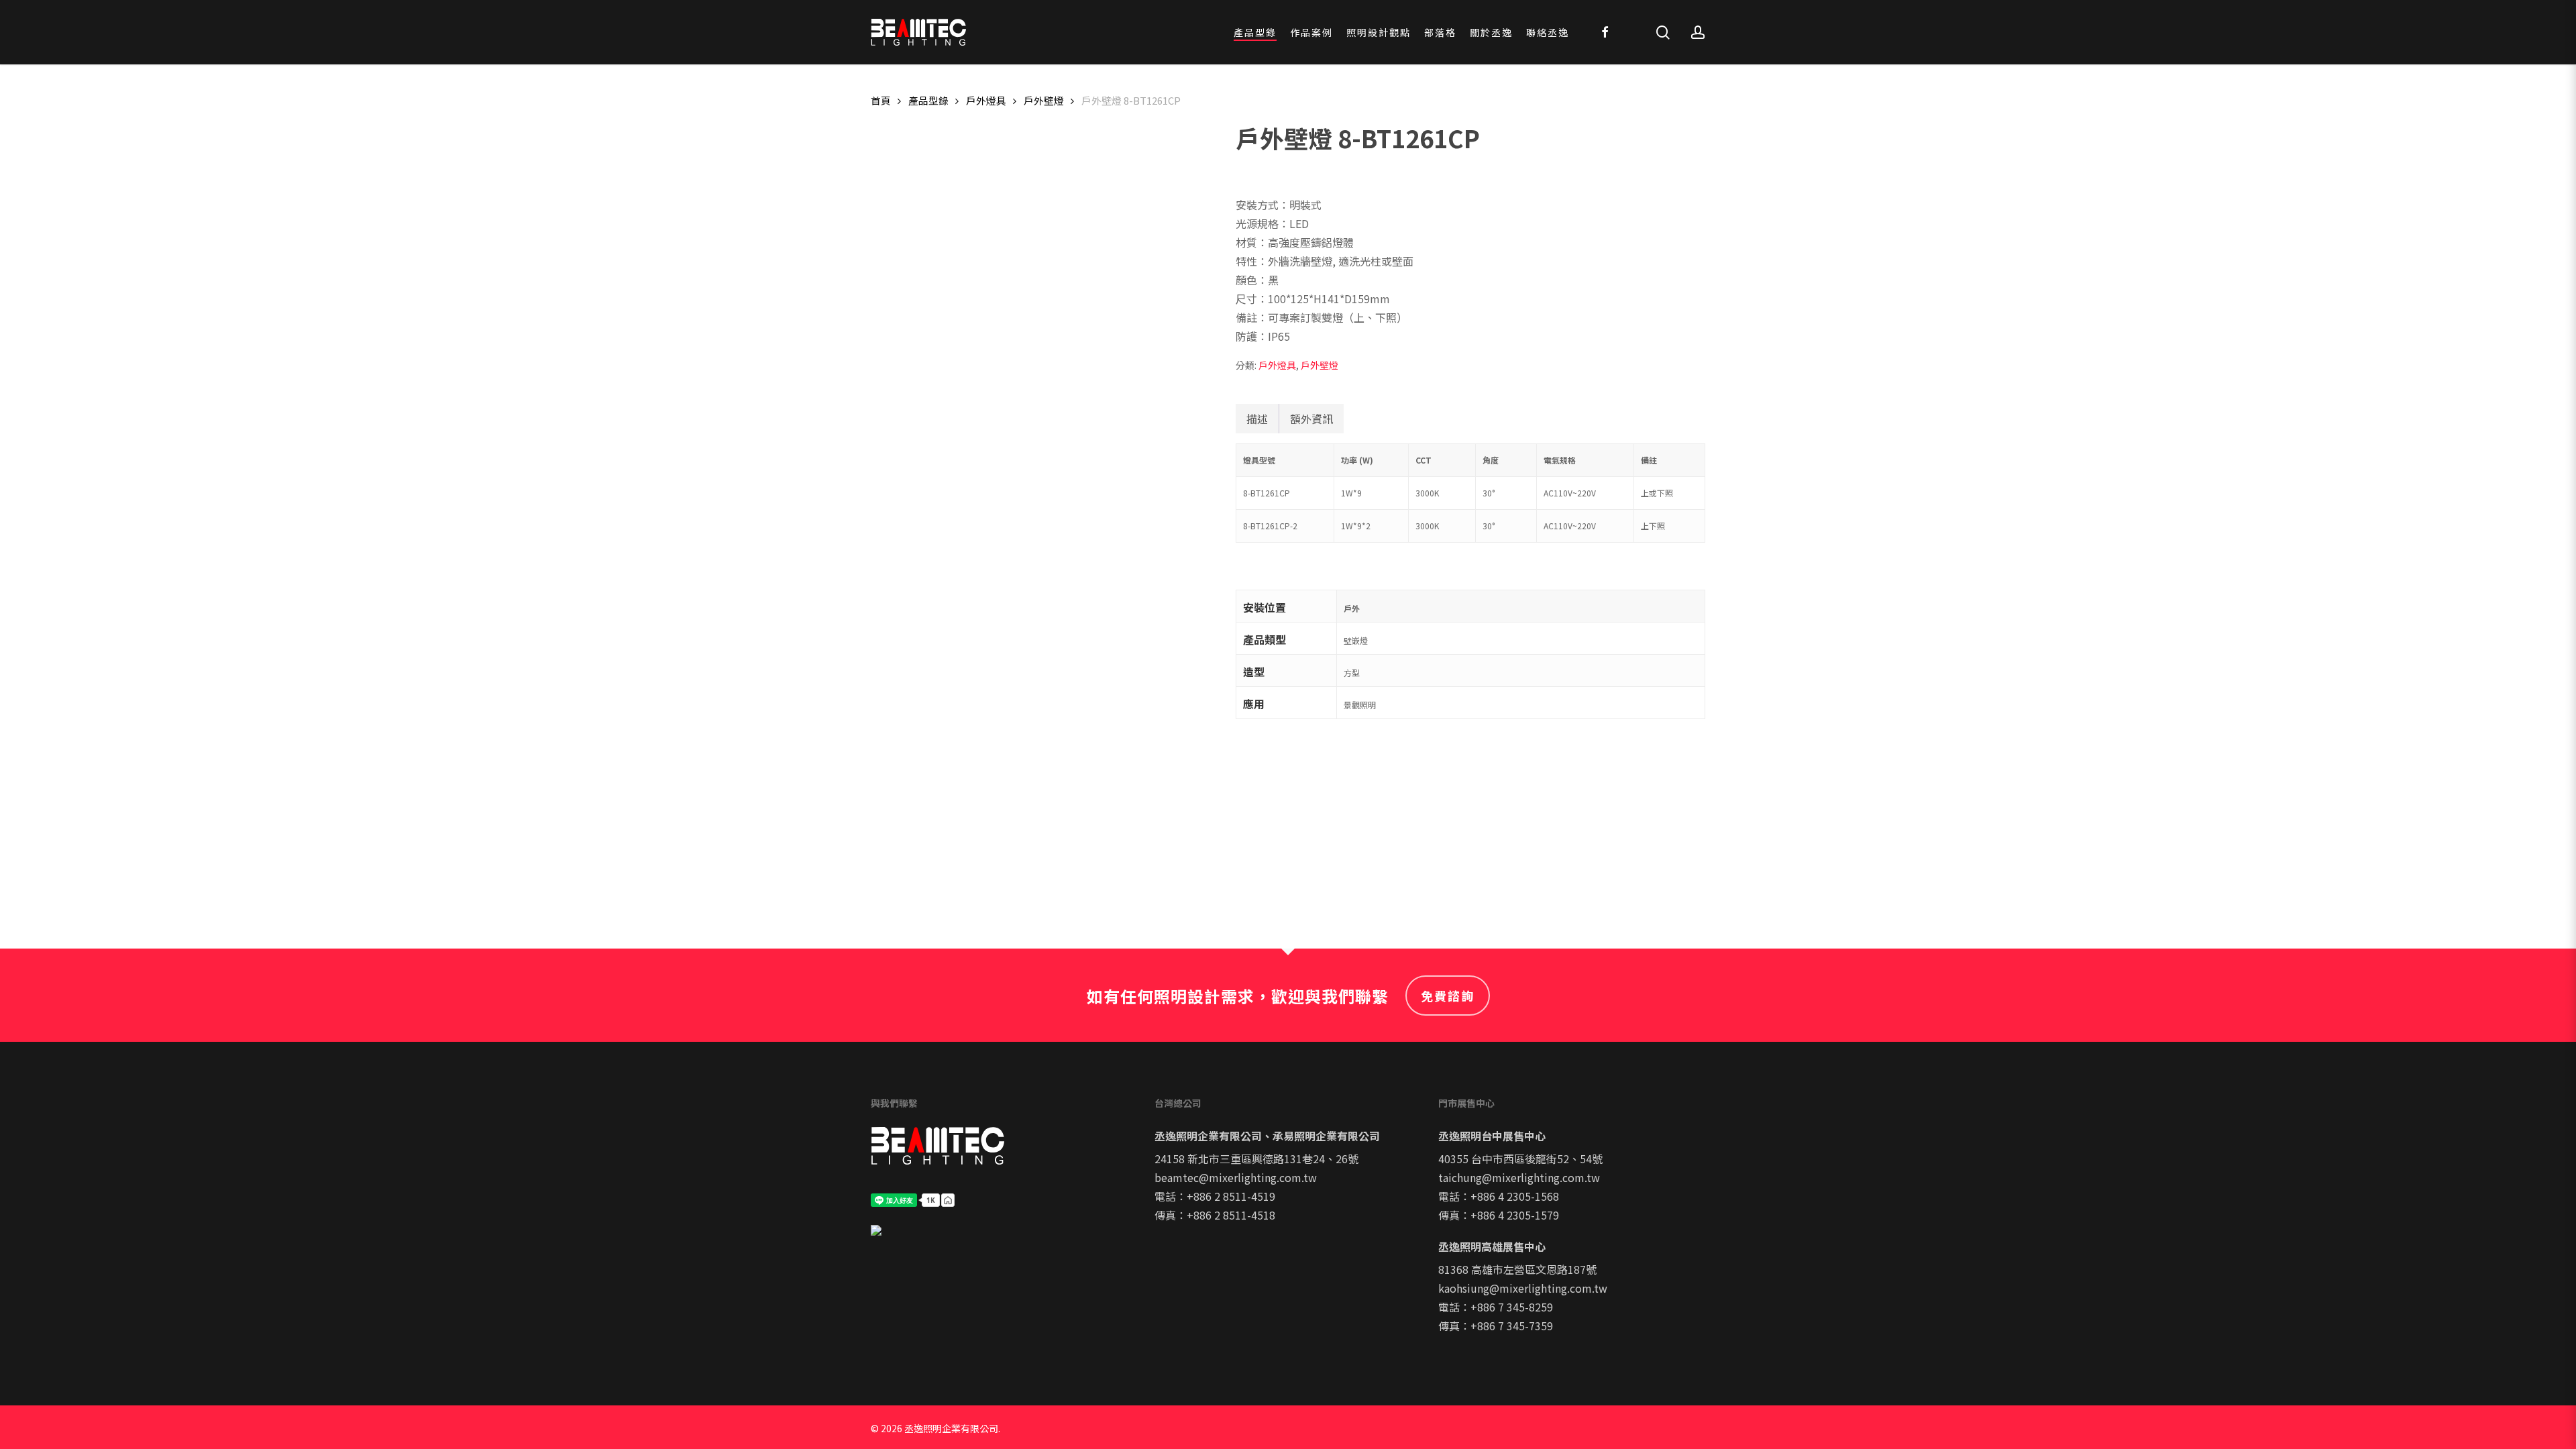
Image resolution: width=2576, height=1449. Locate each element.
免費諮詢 (1448, 996)
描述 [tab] (1257, 419)
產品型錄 (928, 100)
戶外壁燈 (1044, 100)
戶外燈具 (986, 100)
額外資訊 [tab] (1311, 419)
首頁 (881, 100)
